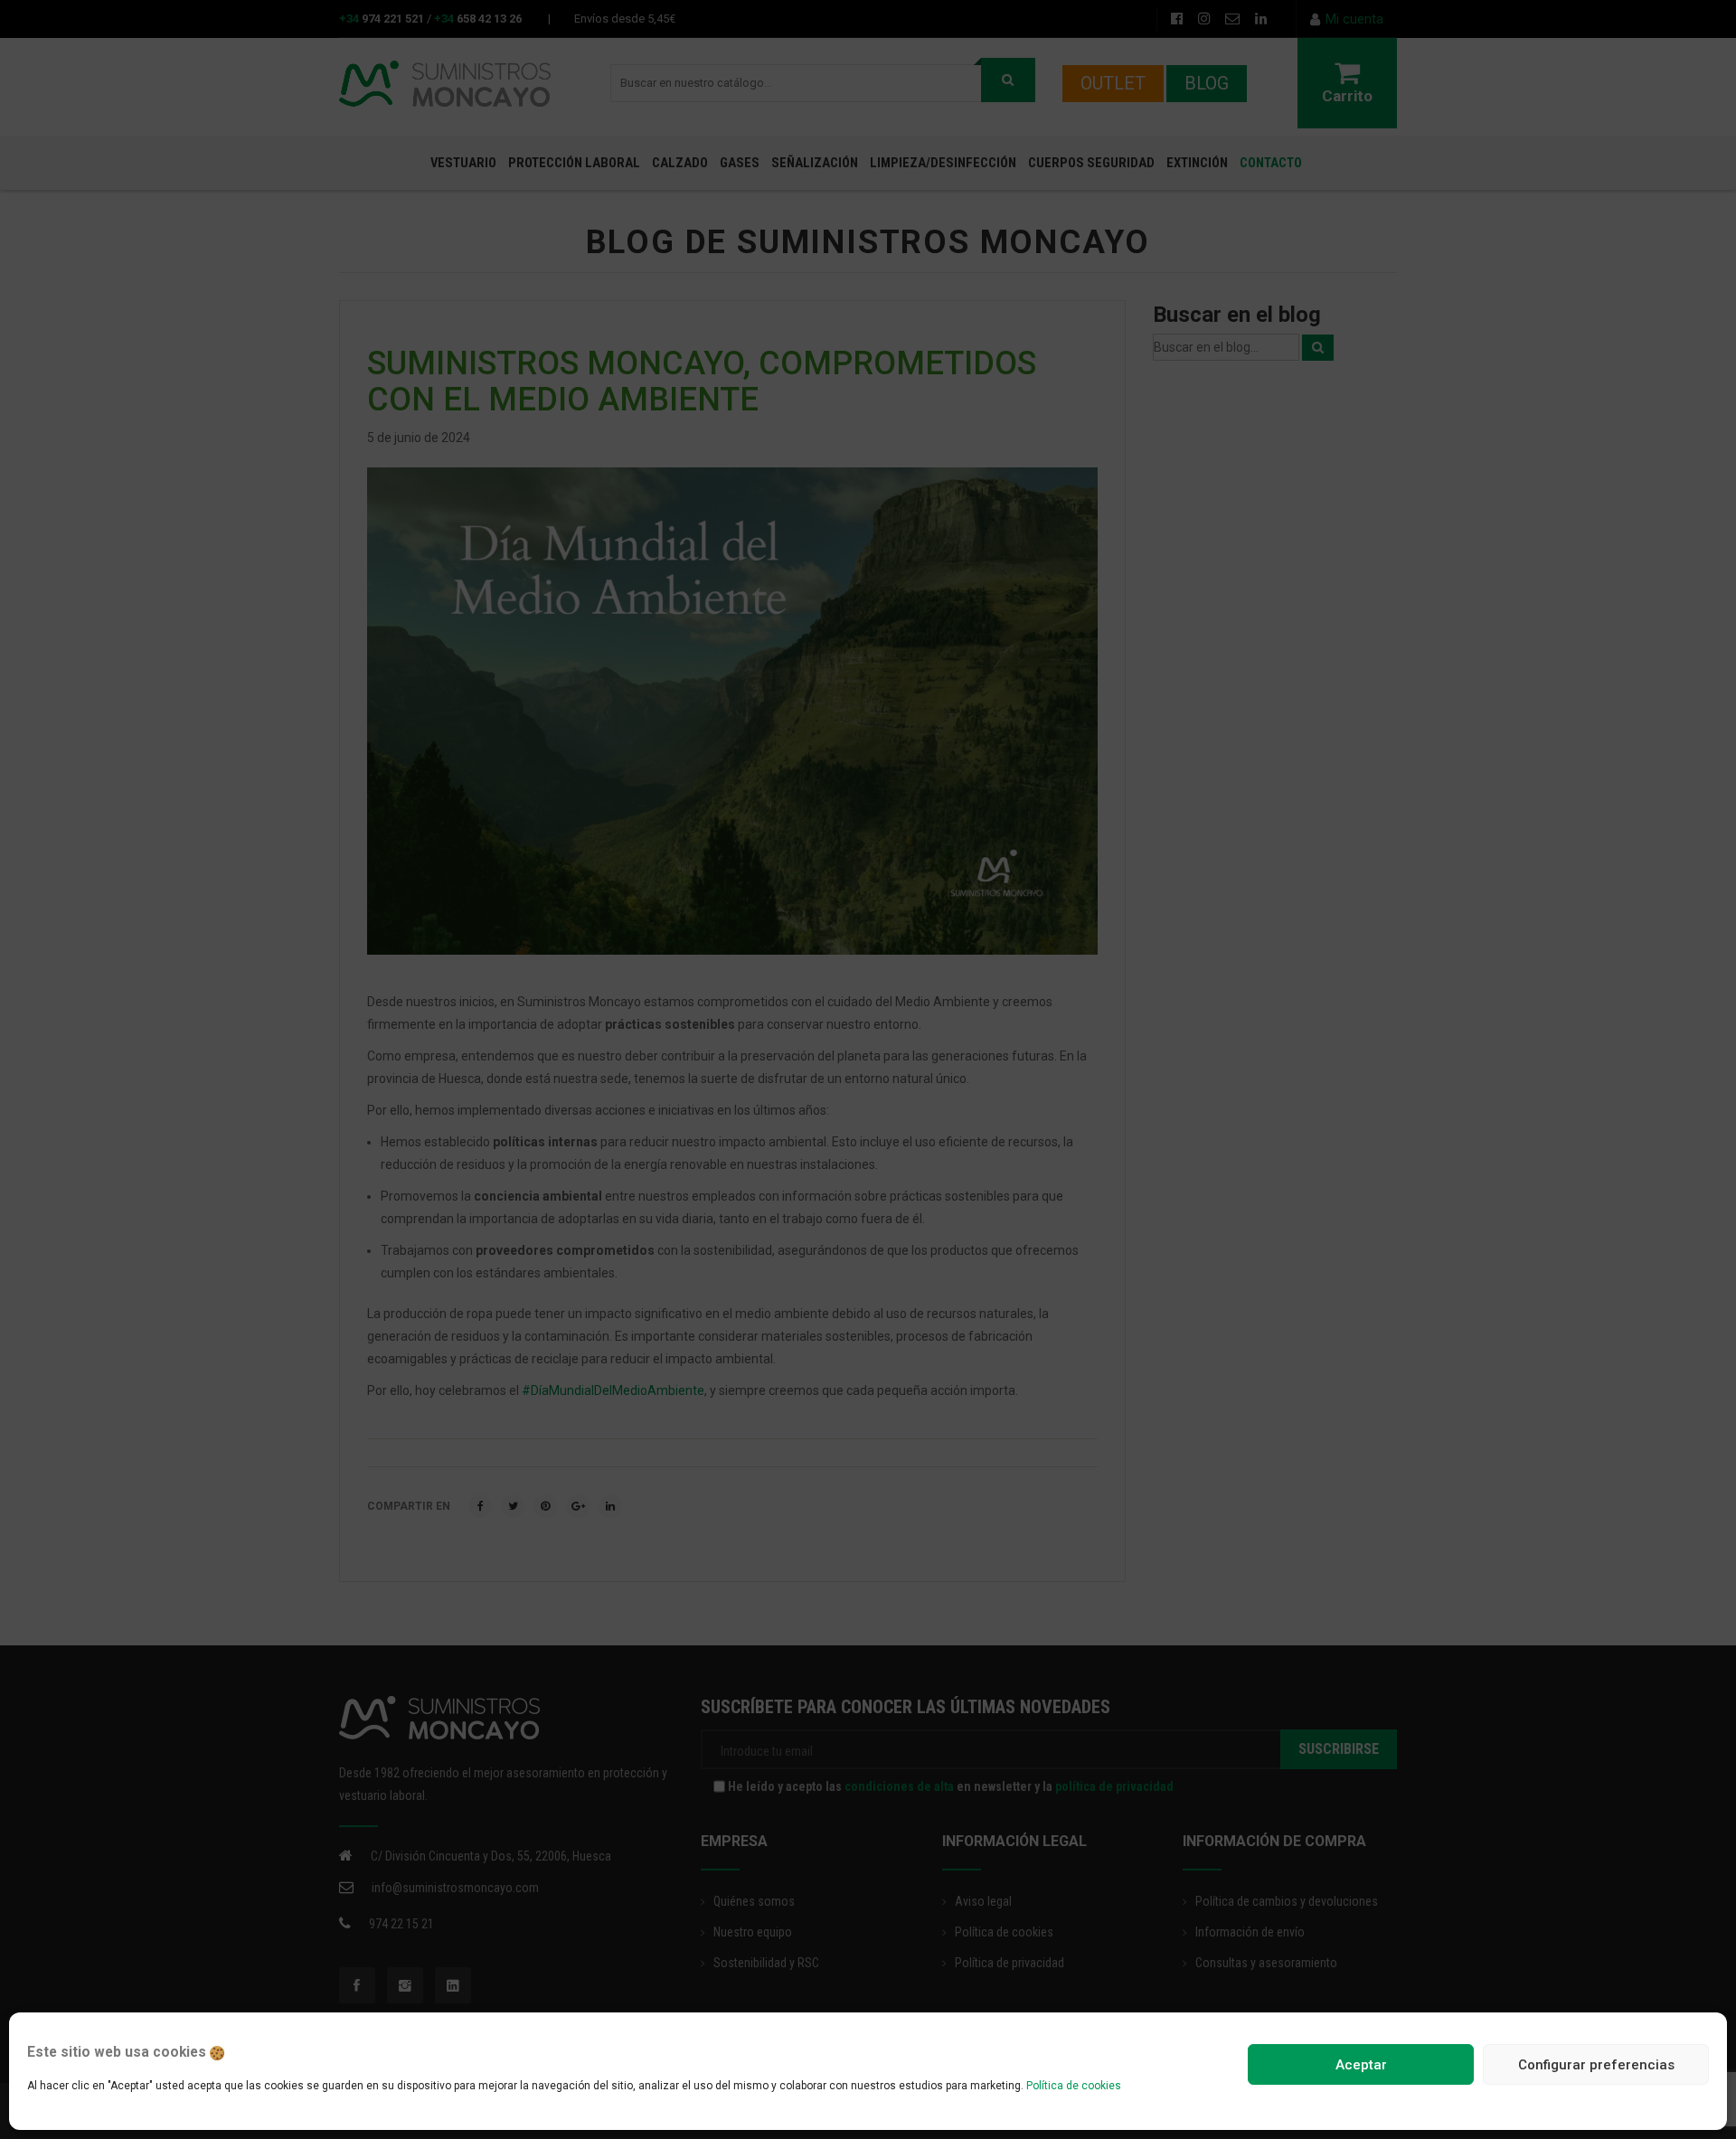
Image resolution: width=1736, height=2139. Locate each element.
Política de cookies (1074, 2086)
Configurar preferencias (1596, 2065)
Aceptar (1361, 2065)
